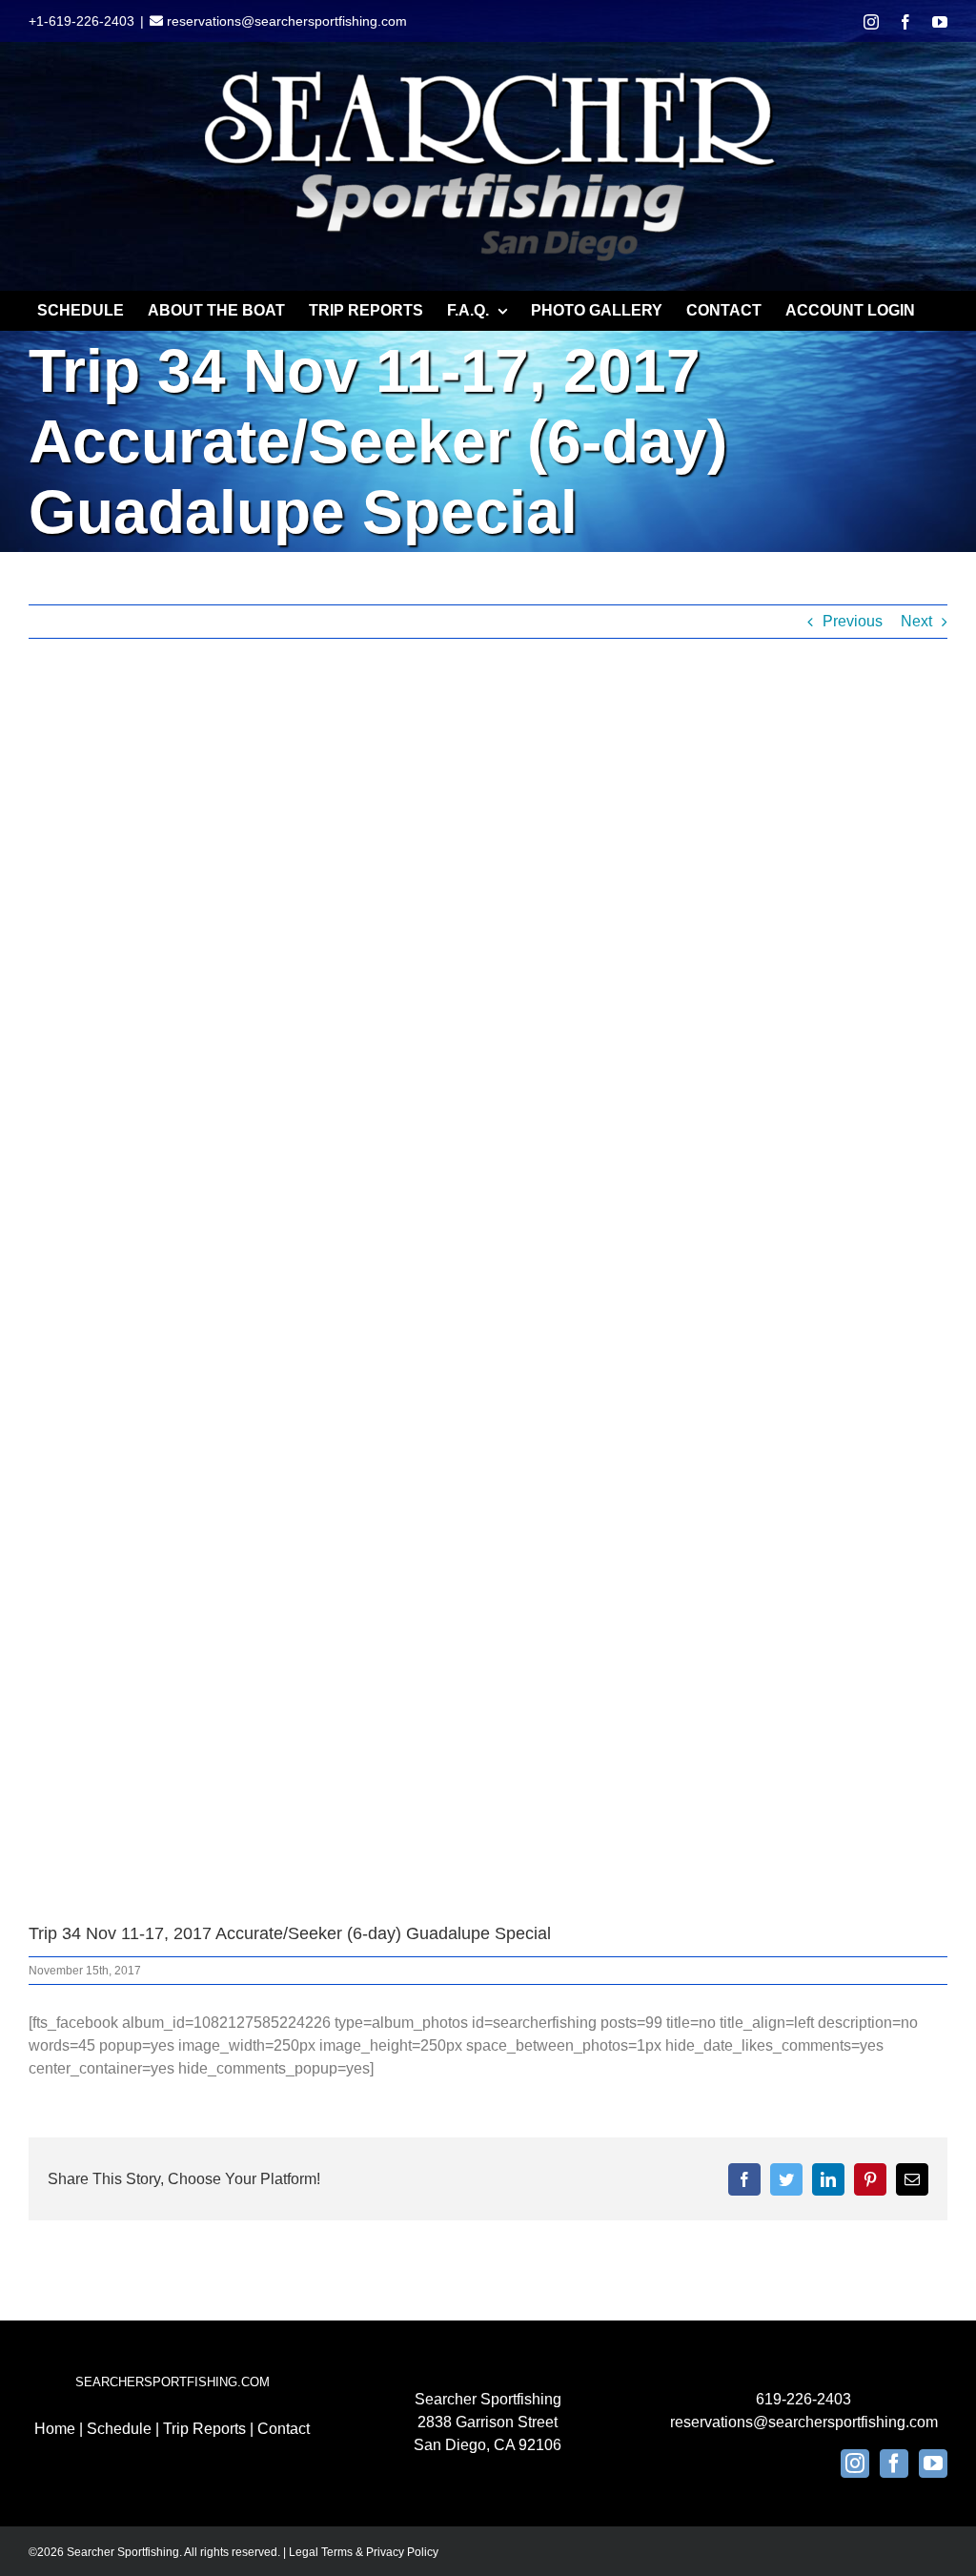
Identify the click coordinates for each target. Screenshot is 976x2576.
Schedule (119, 2429)
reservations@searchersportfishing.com (285, 21)
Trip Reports (204, 2429)
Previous (853, 621)
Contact (284, 2429)
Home (55, 2429)
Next (916, 621)
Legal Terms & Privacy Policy (364, 2552)
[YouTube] (933, 2464)
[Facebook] (894, 2464)
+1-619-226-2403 (81, 21)
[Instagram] (855, 2464)
